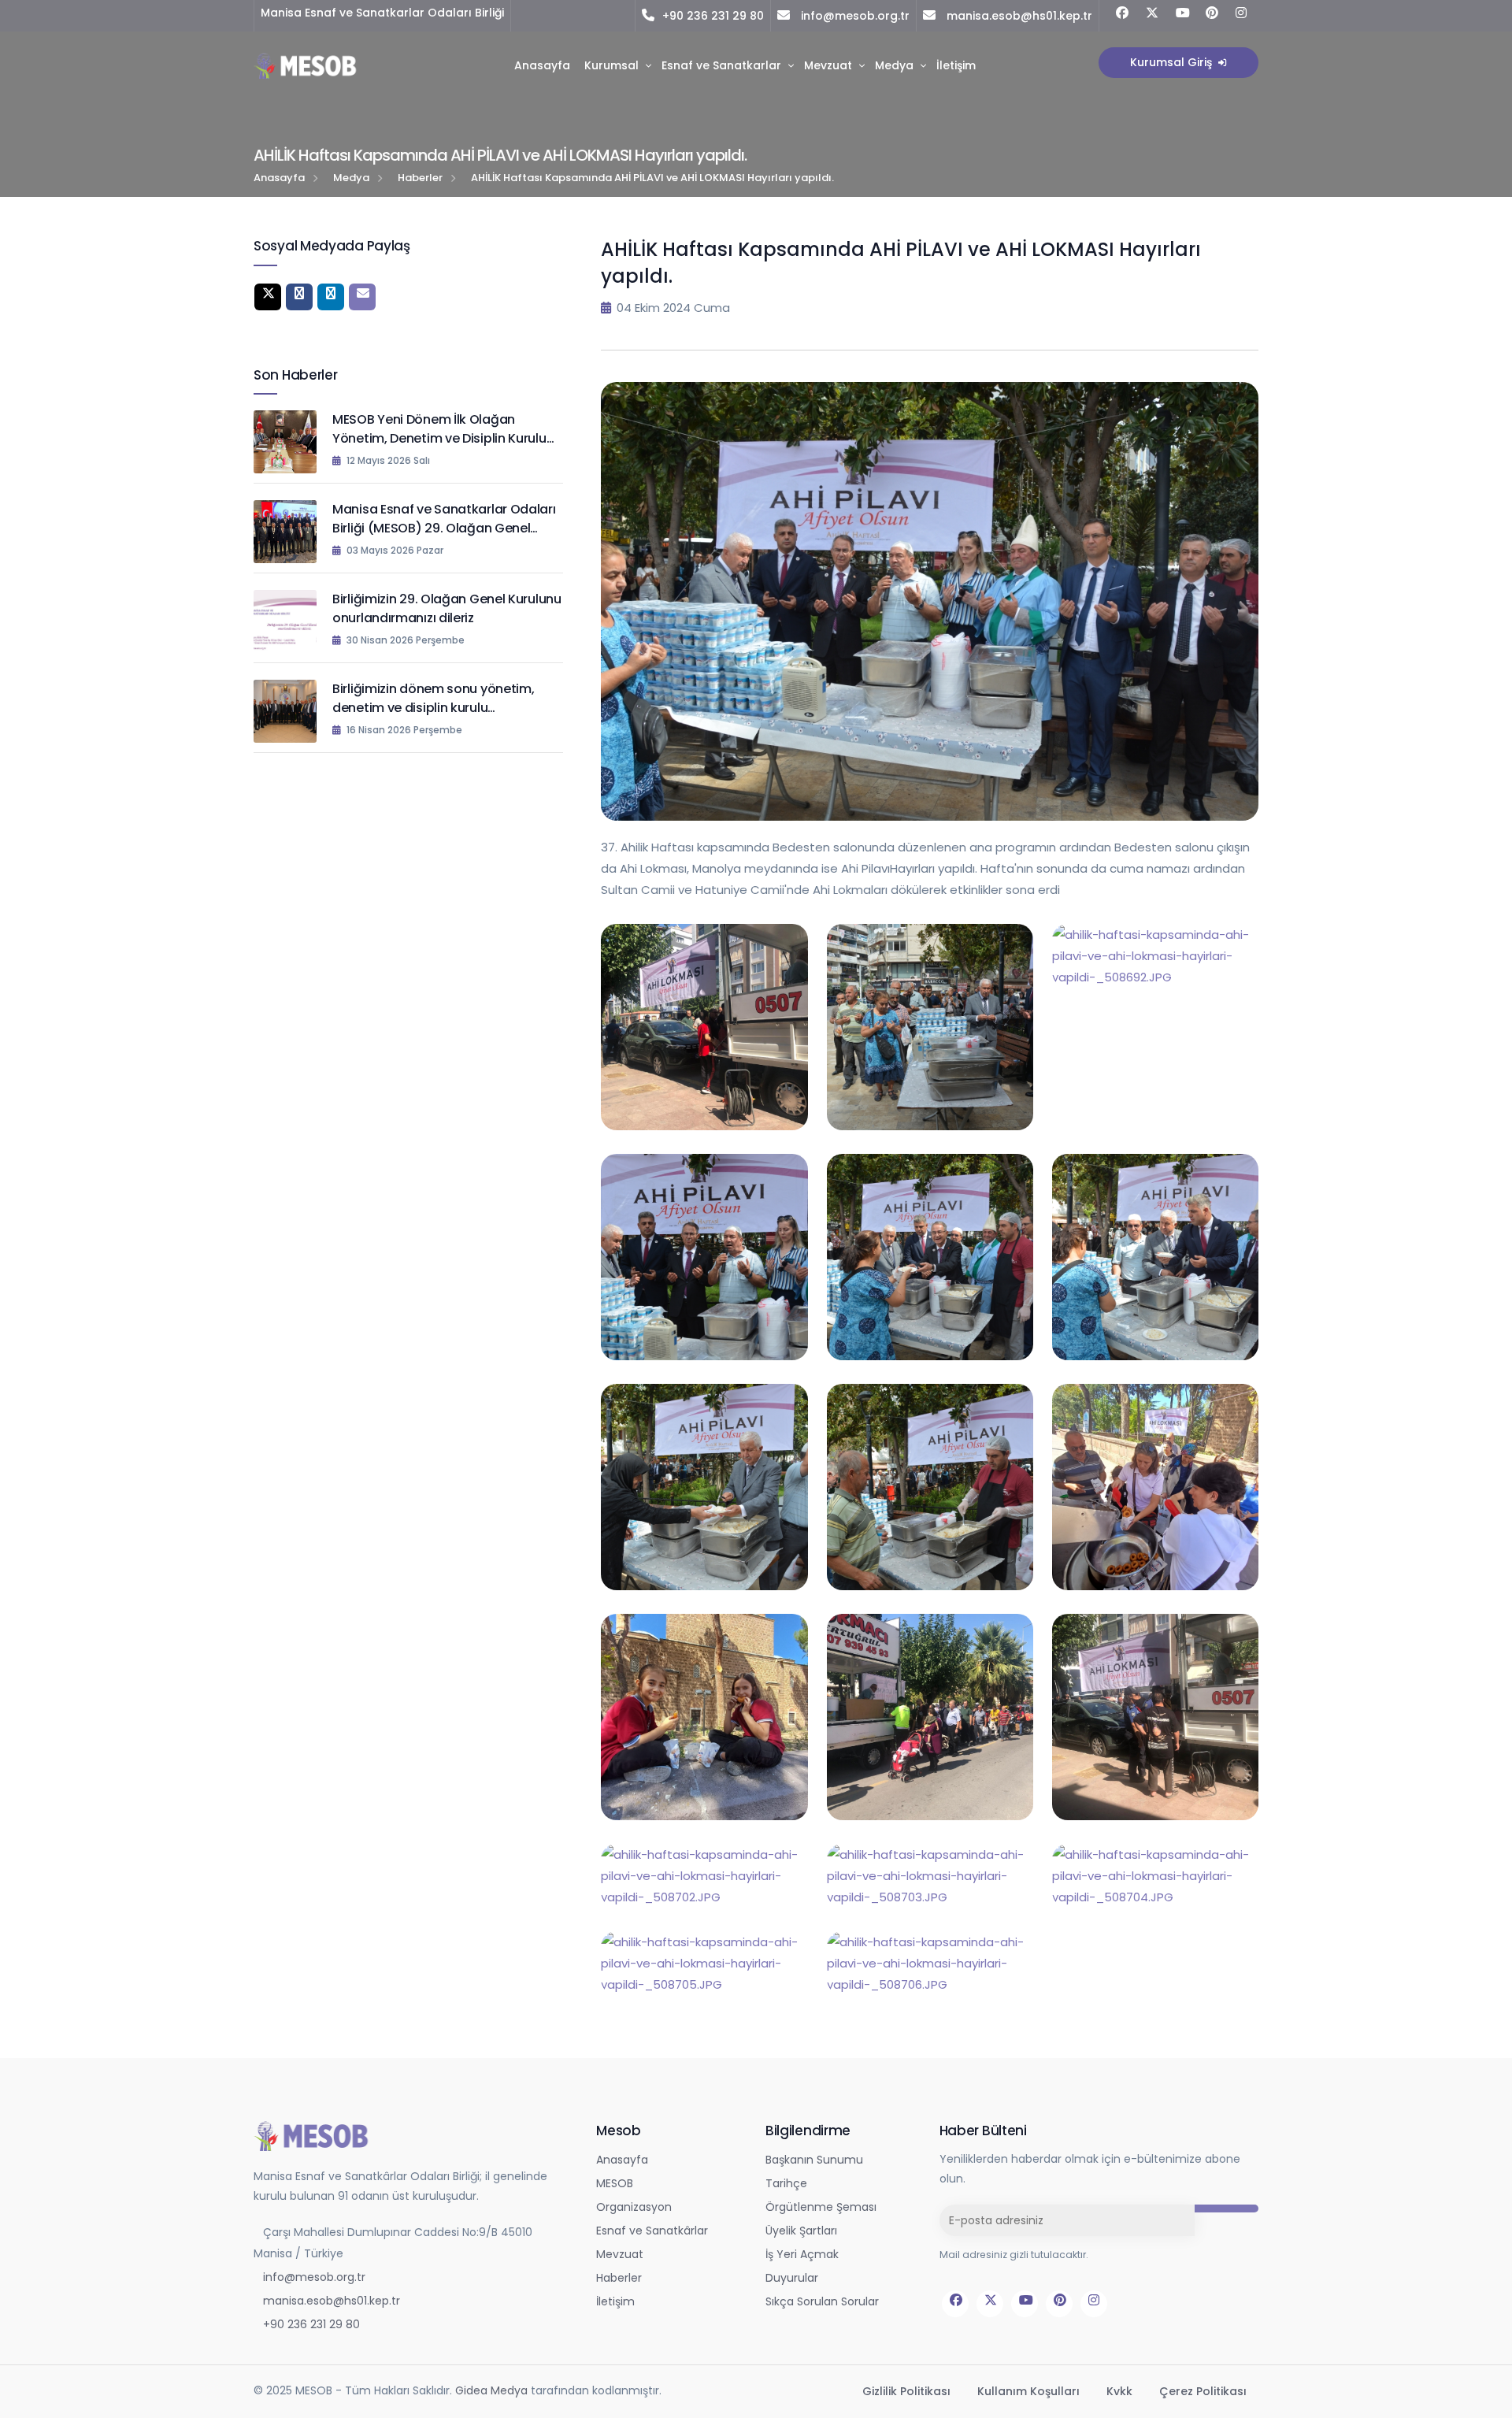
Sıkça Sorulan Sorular (822, 2301)
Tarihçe (786, 2183)
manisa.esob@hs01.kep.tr (1018, 16)
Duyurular (792, 2278)
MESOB (615, 2183)
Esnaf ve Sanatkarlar (721, 65)
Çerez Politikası (1203, 2391)
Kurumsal (611, 65)
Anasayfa (542, 65)
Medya (894, 65)
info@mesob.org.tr (854, 16)
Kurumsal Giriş (1173, 62)
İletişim (956, 65)
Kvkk (1121, 2391)
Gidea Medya (491, 2390)
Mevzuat (828, 65)
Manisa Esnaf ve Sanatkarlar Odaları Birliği (382, 13)
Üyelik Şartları (801, 2231)
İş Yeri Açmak (802, 2254)
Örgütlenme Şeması (821, 2207)
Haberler (420, 178)
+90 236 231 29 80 (713, 16)
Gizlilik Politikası (908, 2391)
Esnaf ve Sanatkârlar (652, 2231)
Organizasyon (634, 2207)
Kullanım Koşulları (1030, 2391)
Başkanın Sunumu (814, 2160)
